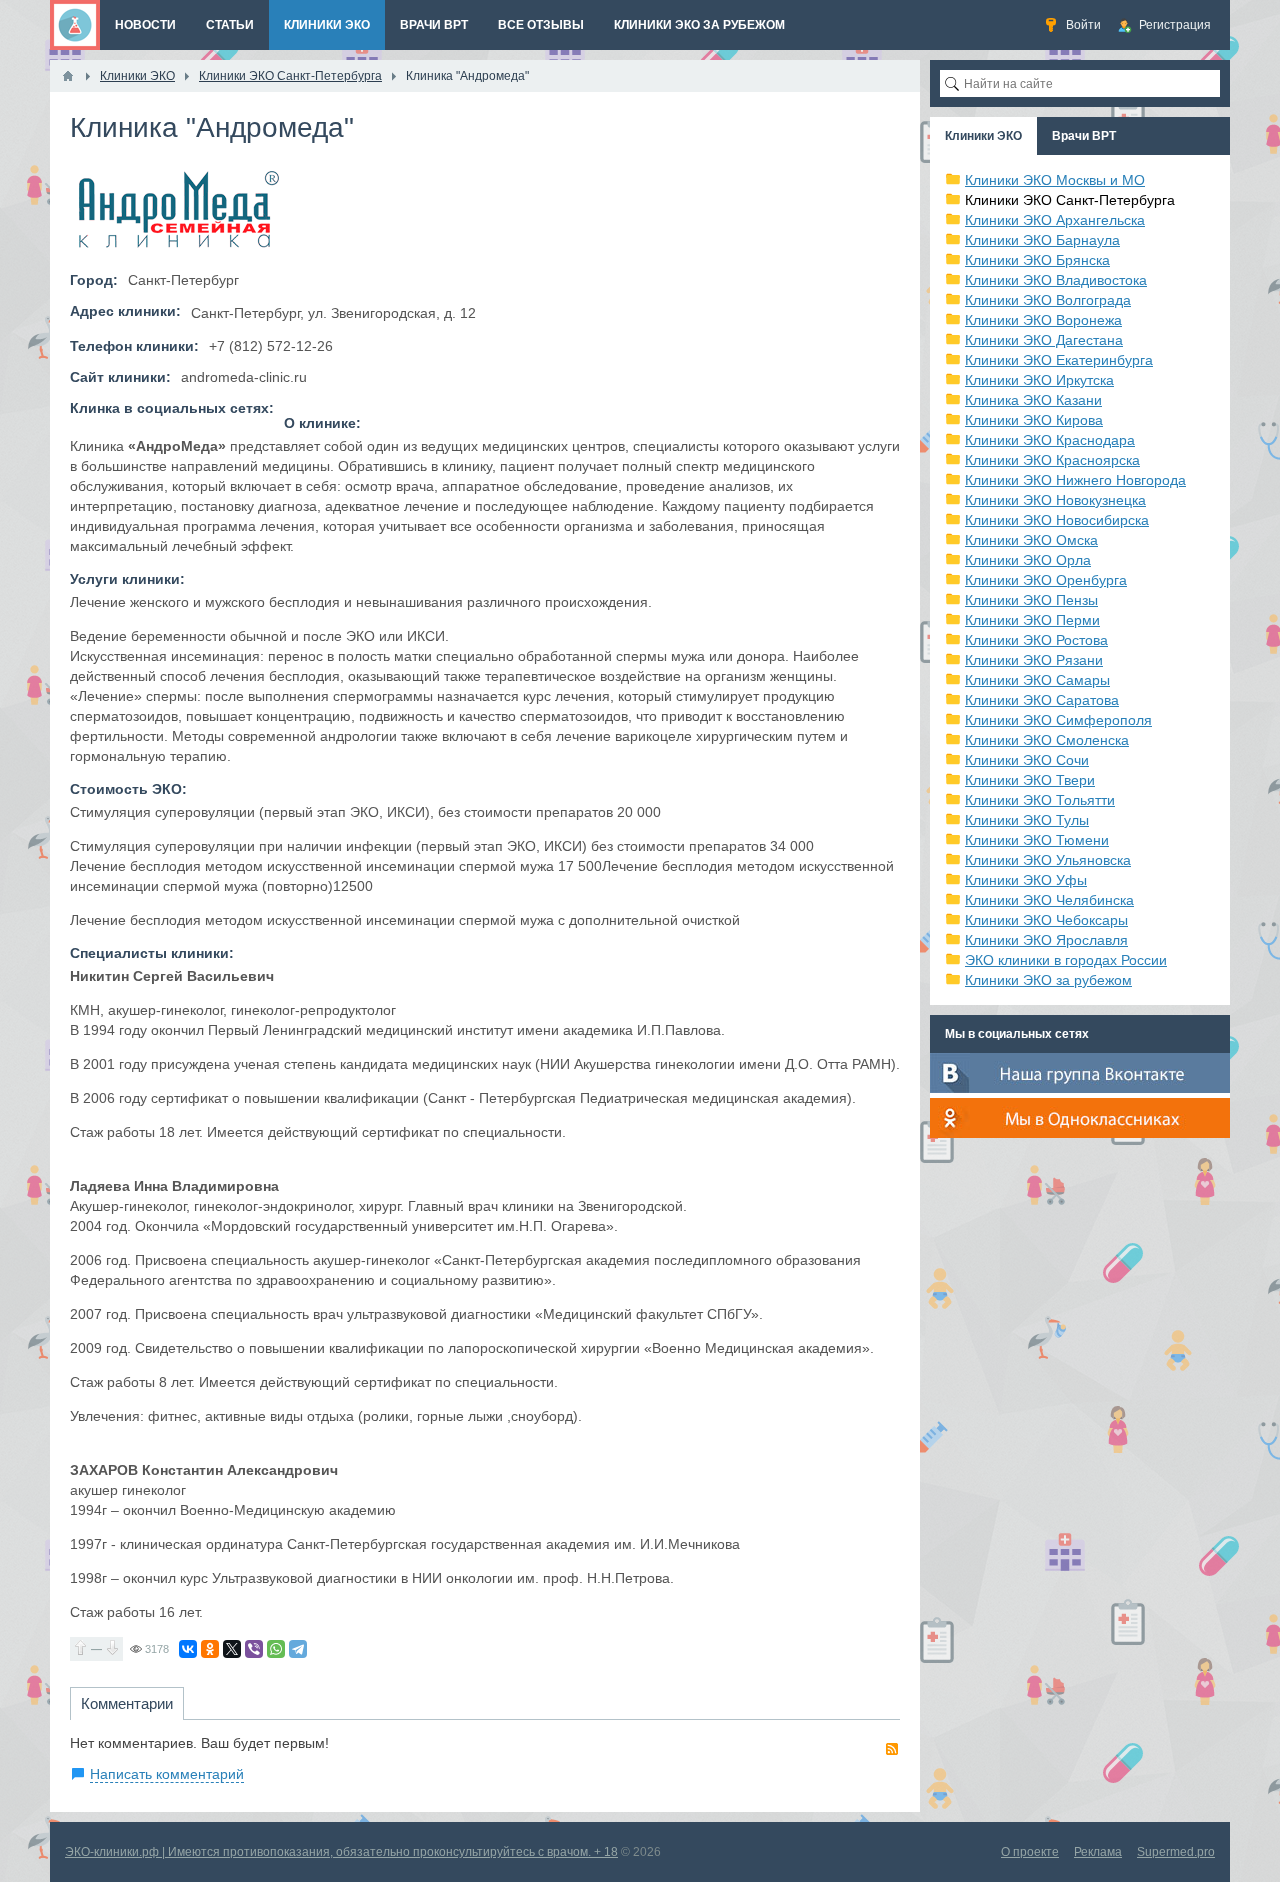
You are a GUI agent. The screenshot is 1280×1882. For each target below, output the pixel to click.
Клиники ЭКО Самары (1037, 680)
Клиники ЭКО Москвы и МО (1055, 180)
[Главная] (68, 76)
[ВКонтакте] (188, 1649)
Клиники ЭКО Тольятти (1040, 800)
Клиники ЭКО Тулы (1027, 820)
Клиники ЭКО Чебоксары (1046, 920)
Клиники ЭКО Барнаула (1042, 240)
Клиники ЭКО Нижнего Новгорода (1075, 480)
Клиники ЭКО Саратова (1042, 700)
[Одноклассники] (210, 1649)
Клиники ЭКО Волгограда (1048, 300)
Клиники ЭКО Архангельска (1055, 220)
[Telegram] (298, 1649)
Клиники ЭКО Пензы (1031, 600)
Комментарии (127, 1703)
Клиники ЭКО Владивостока (1056, 280)
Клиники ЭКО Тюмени (1037, 840)
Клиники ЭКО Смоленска (1047, 740)
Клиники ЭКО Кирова (1034, 420)
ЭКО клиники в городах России (1066, 960)
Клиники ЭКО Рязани (1034, 660)
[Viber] (254, 1649)
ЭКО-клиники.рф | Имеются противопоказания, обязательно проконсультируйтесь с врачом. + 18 (341, 1852)
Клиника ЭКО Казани (1033, 400)
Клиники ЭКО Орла (1028, 560)
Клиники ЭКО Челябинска (1049, 900)
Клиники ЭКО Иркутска (1039, 380)
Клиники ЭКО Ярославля (1046, 940)
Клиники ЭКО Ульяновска (1048, 860)
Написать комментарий (167, 1774)
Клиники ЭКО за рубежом (1048, 980)
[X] (232, 1649)
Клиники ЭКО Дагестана (1044, 340)
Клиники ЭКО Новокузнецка (1055, 500)
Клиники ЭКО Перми (1032, 620)
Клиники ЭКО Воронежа (1043, 320)
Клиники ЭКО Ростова (1036, 640)
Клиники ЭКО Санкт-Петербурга (1070, 200)
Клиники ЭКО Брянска (1037, 260)
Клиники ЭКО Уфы (1026, 880)
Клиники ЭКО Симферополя (1058, 720)
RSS (892, 1749)
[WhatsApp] (276, 1649)
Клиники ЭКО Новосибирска (1057, 520)
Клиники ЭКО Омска (1031, 540)
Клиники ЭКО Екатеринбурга (1059, 360)
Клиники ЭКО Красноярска (1052, 460)
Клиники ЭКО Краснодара (1050, 440)
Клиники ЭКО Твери (1030, 780)
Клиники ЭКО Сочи (1027, 760)
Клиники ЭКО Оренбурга (1046, 580)
